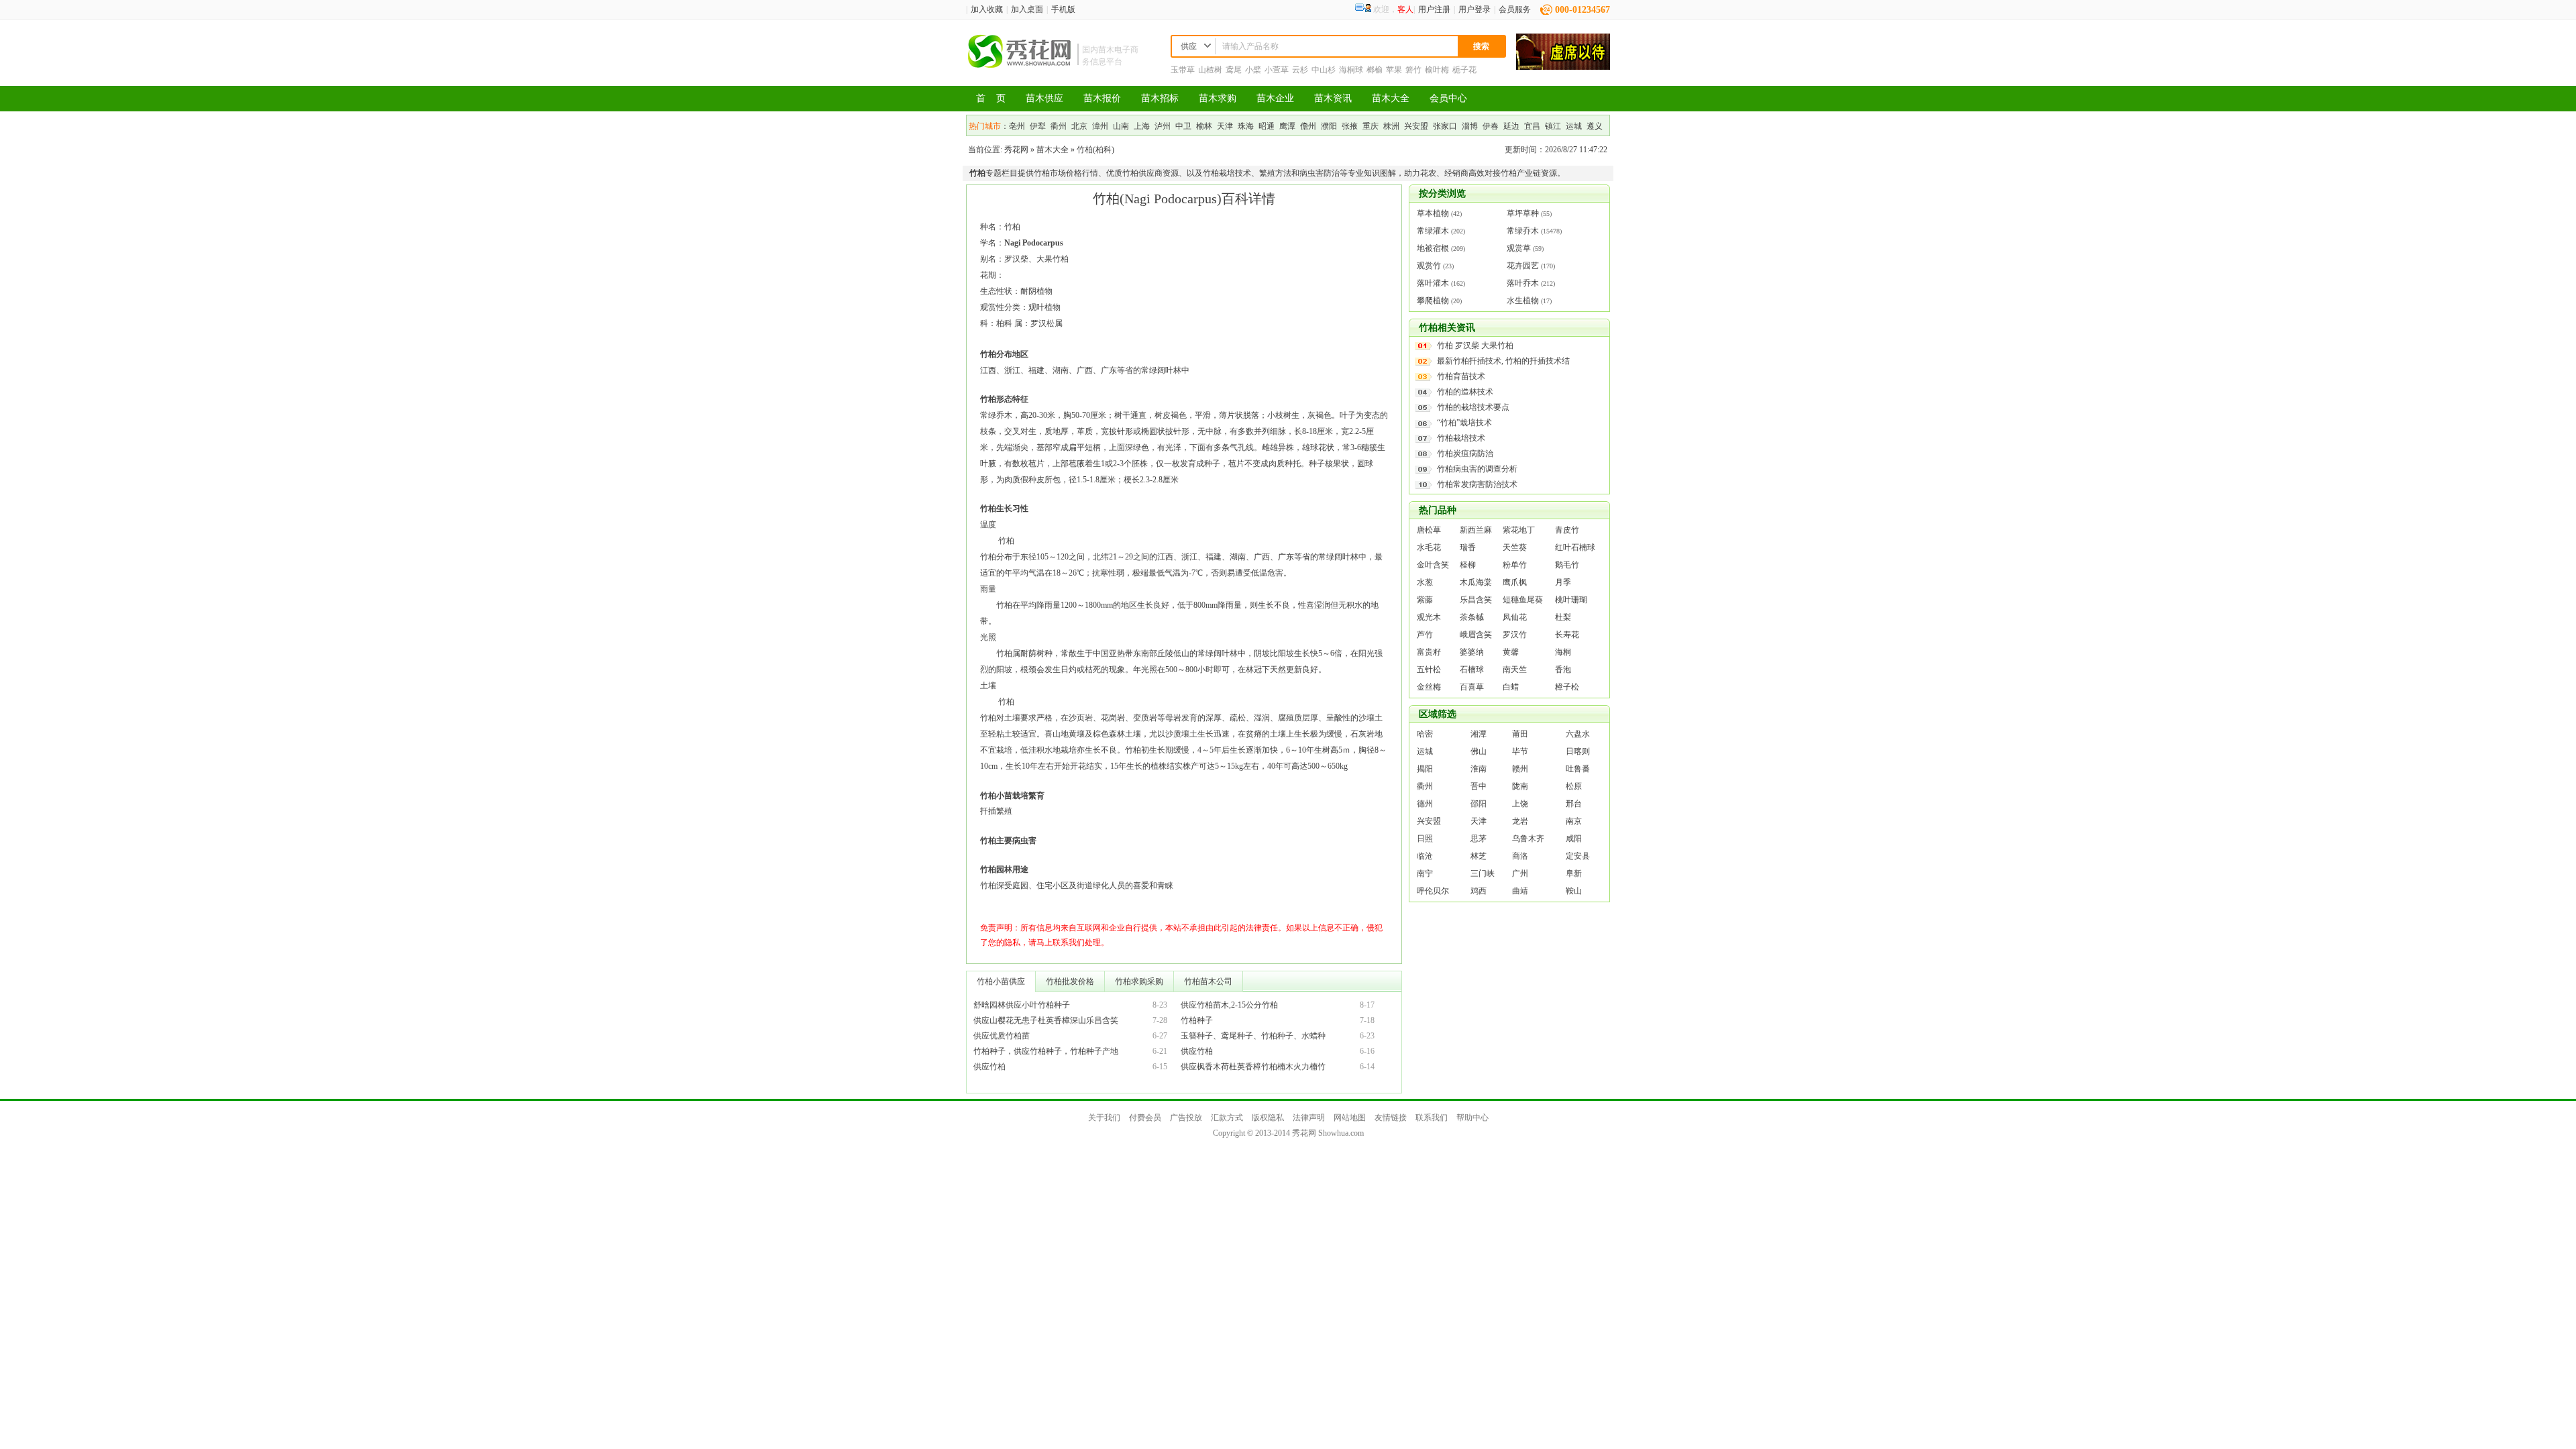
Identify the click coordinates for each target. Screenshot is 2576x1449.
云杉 (1300, 70)
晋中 (1479, 786)
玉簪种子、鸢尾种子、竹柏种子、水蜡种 (1253, 1036)
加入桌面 (1027, 9)
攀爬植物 (1433, 301)
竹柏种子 (1197, 1020)
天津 (1225, 126)
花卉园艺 (1523, 266)
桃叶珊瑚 (1571, 600)
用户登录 (1474, 9)
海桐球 (1351, 70)
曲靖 (1520, 891)
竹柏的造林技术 (1465, 392)
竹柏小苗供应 (1001, 981)
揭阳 (1425, 769)
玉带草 (1183, 70)
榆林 (1204, 126)
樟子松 (1567, 687)
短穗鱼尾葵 (1523, 600)
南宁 (1425, 873)
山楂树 (1210, 70)
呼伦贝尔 (1433, 891)
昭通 (1267, 126)
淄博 (1470, 126)
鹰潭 (1287, 126)
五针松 (1429, 669)
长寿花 (1567, 635)
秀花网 (1016, 150)
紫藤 (1425, 600)
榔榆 (1375, 70)
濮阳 (1329, 126)
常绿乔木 (1523, 231)
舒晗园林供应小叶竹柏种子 (1022, 1005)
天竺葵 (1515, 547)
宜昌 (1532, 126)
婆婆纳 (1472, 652)
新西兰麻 (1476, 530)
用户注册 (1434, 9)
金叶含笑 (1433, 565)
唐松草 (1429, 530)
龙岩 (1520, 821)
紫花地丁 (1519, 530)
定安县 (1578, 856)
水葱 (1425, 582)
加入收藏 (987, 9)
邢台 (1574, 804)
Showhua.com (1341, 1133)
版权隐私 (1268, 1118)
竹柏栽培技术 (1461, 438)
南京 (1574, 821)
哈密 (1425, 734)
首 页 (991, 98)
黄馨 (1511, 652)
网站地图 (1350, 1118)
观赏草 (1519, 248)
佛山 (1479, 751)
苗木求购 (1218, 98)
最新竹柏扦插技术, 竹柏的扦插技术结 (1503, 361)
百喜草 (1472, 687)
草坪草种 (1523, 213)
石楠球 (1472, 669)
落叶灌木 (1433, 283)
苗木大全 (1391, 98)
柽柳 (1468, 565)
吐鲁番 (1578, 769)
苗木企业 (1275, 98)
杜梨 (1563, 617)
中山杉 (1324, 70)
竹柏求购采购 (1139, 981)
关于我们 (1104, 1118)
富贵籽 (1429, 652)
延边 (1511, 126)
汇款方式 (1227, 1118)
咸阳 (1574, 839)
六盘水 (1578, 734)
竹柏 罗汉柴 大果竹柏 (1475, 345)
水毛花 (1429, 547)
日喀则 (1578, 751)
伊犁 (1038, 126)
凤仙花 (1515, 617)
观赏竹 (1429, 266)
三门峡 (1483, 873)
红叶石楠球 (1575, 547)
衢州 (1059, 126)
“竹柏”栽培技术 (1464, 423)
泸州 (1163, 126)
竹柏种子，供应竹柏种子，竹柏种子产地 (1046, 1051)
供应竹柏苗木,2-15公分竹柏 (1229, 1005)
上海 (1142, 126)
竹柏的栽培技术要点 (1473, 407)
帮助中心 (1472, 1118)
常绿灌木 (1433, 231)
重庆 (1371, 126)
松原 (1574, 786)
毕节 (1520, 751)
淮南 (1479, 769)
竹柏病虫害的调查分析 (1477, 469)
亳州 (1017, 126)
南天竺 (1515, 669)
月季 (1563, 582)
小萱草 (1277, 70)
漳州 (1100, 126)
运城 (1574, 126)
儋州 (1308, 126)
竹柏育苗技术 (1461, 376)
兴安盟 (1416, 126)
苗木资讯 (1333, 98)
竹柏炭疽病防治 (1465, 453)
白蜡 (1511, 687)
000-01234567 (1582, 10)
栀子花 (1464, 70)
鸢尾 (1234, 70)
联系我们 (1432, 1118)
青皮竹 (1567, 530)
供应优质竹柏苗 (1002, 1036)
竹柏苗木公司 (1208, 981)
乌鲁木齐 (1528, 839)
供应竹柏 (1197, 1051)
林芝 (1479, 856)
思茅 (1479, 839)
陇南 (1520, 786)
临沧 (1425, 856)
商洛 (1520, 856)
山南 (1121, 126)
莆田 (1520, 734)
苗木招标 (1160, 98)
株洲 (1391, 126)
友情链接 (1391, 1118)
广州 (1520, 873)
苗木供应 (1044, 98)
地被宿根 (1433, 248)
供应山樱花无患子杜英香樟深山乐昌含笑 (1046, 1020)
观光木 (1429, 617)
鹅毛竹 (1567, 565)
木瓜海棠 (1476, 582)
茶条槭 (1472, 617)
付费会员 (1145, 1118)
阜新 (1574, 873)
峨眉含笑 (1476, 635)
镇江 (1553, 126)
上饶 (1520, 804)
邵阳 (1479, 804)
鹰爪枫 (1515, 582)
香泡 (1563, 669)
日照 (1425, 839)
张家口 (1445, 126)
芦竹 (1425, 635)
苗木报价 (1102, 98)
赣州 (1520, 769)
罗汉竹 (1515, 635)
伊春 (1491, 126)
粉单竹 (1515, 565)
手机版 (1063, 9)
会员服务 (1515, 9)
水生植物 (1523, 301)
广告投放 (1186, 1118)
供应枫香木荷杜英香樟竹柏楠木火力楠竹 (1253, 1067)
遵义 (1595, 126)
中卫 (1183, 126)
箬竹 (1413, 70)
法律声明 (1309, 1118)
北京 (1079, 126)
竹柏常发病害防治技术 (1477, 484)
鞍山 (1574, 891)
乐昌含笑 (1476, 600)
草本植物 (1433, 213)
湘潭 (1479, 734)
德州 (1425, 804)
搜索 (1481, 46)
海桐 (1563, 652)
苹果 (1394, 70)
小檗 (1253, 70)
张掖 (1350, 126)
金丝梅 (1429, 687)
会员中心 (1448, 98)
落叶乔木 (1523, 283)
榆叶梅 (1437, 70)
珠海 (1246, 126)
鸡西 (1479, 891)
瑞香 (1468, 547)
